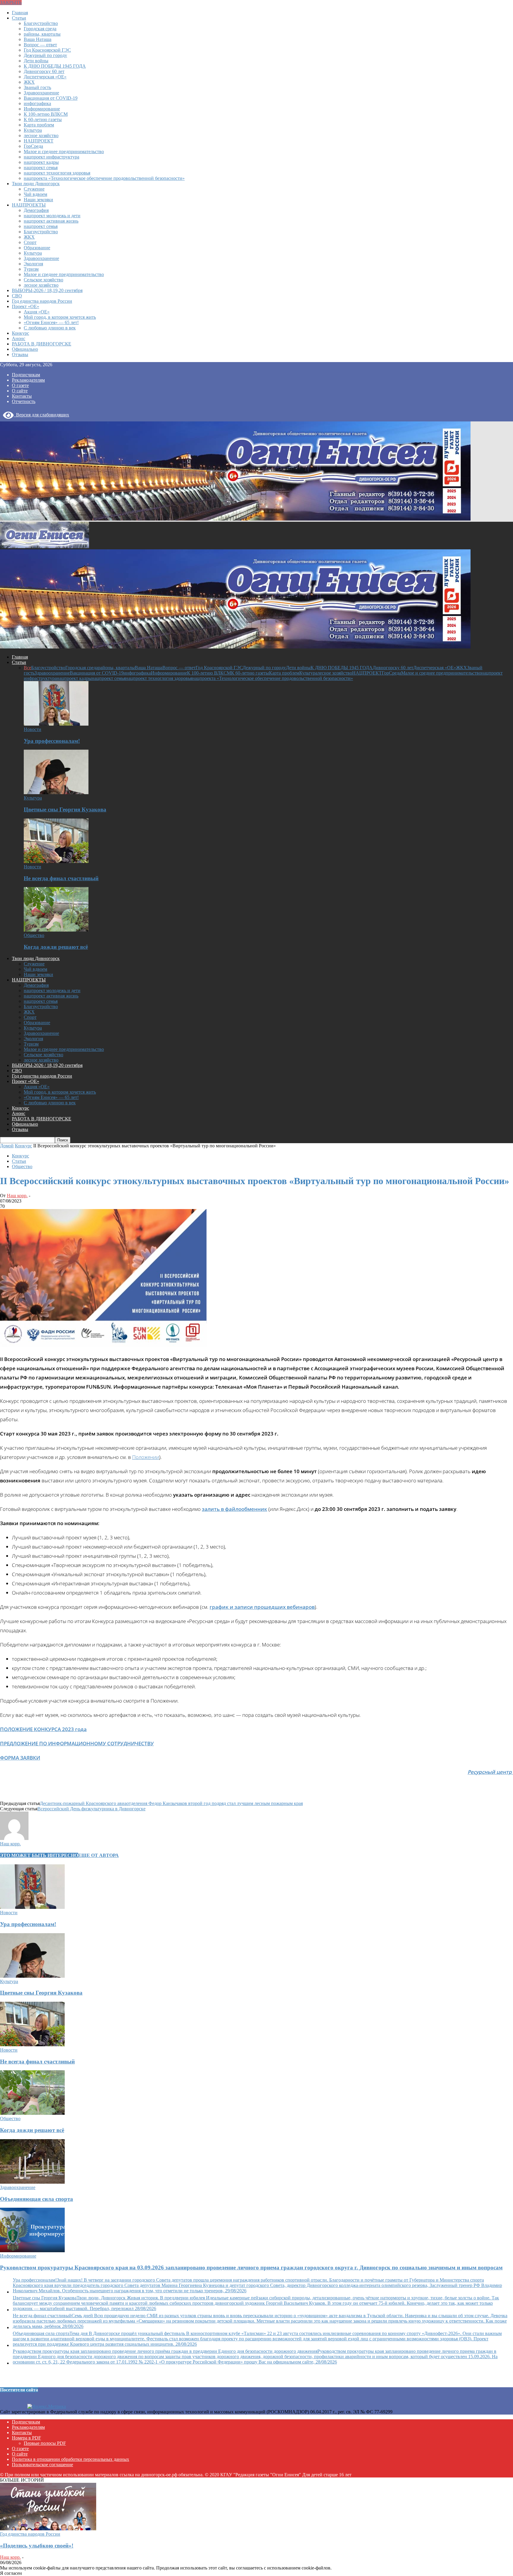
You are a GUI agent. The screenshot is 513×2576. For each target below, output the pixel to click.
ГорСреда (33, 146)
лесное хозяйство (41, 135)
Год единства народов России (42, 301)
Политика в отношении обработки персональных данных (71, 2459)
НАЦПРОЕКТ (39, 141)
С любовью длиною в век (50, 328)
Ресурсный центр (490, 1772)
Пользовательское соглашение (42, 2465)
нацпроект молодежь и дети (52, 216)
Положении (146, 1457)
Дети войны (36, 61)
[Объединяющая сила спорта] (32, 2182)
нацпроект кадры (41, 162)
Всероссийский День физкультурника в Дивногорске (91, 1809)
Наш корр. (17, 1196)
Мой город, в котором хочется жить (60, 317)
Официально (25, 349)
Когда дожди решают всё (56, 947)
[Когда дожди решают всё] (56, 930)
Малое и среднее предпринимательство (64, 152)
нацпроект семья (41, 168)
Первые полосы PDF (45, 2443)
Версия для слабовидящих (41, 415)
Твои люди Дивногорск (36, 184)
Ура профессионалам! (52, 741)
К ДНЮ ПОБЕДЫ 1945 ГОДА (55, 66)
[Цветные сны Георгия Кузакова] (56, 793)
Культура (33, 130)
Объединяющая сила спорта (37, 2199)
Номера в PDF (26, 2438)
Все (27, 668)
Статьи (19, 18)
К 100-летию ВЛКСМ (46, 114)
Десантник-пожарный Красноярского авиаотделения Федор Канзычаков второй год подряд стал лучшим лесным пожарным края (171, 1803)
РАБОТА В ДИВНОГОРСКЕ (42, 344)
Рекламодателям (28, 380)
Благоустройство (41, 23)
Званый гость (37, 87)
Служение (34, 189)
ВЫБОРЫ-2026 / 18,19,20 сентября (47, 290)
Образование (37, 248)
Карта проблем (39, 125)
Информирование (42, 109)
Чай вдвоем (35, 194)
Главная (20, 13)
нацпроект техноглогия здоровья (57, 173)
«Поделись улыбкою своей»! (37, 2546)
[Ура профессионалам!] (56, 724)
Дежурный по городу (45, 55)
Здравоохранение (41, 93)
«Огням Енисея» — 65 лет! (51, 322)
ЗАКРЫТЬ (11, 3)
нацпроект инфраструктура (52, 157)
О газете (20, 385)
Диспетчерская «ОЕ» (45, 77)
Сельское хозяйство (43, 280)
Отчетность (24, 401)
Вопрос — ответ (40, 45)
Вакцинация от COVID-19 (51, 98)
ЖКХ (29, 82)
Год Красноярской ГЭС (47, 50)
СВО (17, 296)
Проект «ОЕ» (26, 306)
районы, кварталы (42, 34)
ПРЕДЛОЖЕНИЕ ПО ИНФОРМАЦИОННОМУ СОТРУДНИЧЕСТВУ (77, 1743)
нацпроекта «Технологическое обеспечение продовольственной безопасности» (104, 178)
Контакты (22, 396)
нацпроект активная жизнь (51, 221)
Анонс (19, 338)
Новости (33, 729)
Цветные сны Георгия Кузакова (65, 809)
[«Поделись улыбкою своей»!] (48, 2529)
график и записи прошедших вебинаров (262, 1607)
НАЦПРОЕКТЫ (29, 205)
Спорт (30, 242)
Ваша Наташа (38, 39)
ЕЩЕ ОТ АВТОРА (98, 1855)
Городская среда (40, 29)
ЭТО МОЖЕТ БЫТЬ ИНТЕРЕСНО (39, 1855)
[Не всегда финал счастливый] (56, 861)
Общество (34, 935)
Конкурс (20, 333)
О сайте (20, 391)
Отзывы (20, 354)
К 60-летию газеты (43, 119)
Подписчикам (26, 375)
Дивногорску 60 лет (44, 71)
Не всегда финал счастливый (61, 878)
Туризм (31, 269)
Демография (36, 210)
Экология (33, 264)
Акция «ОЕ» (37, 312)
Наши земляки (38, 200)
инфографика (37, 103)
